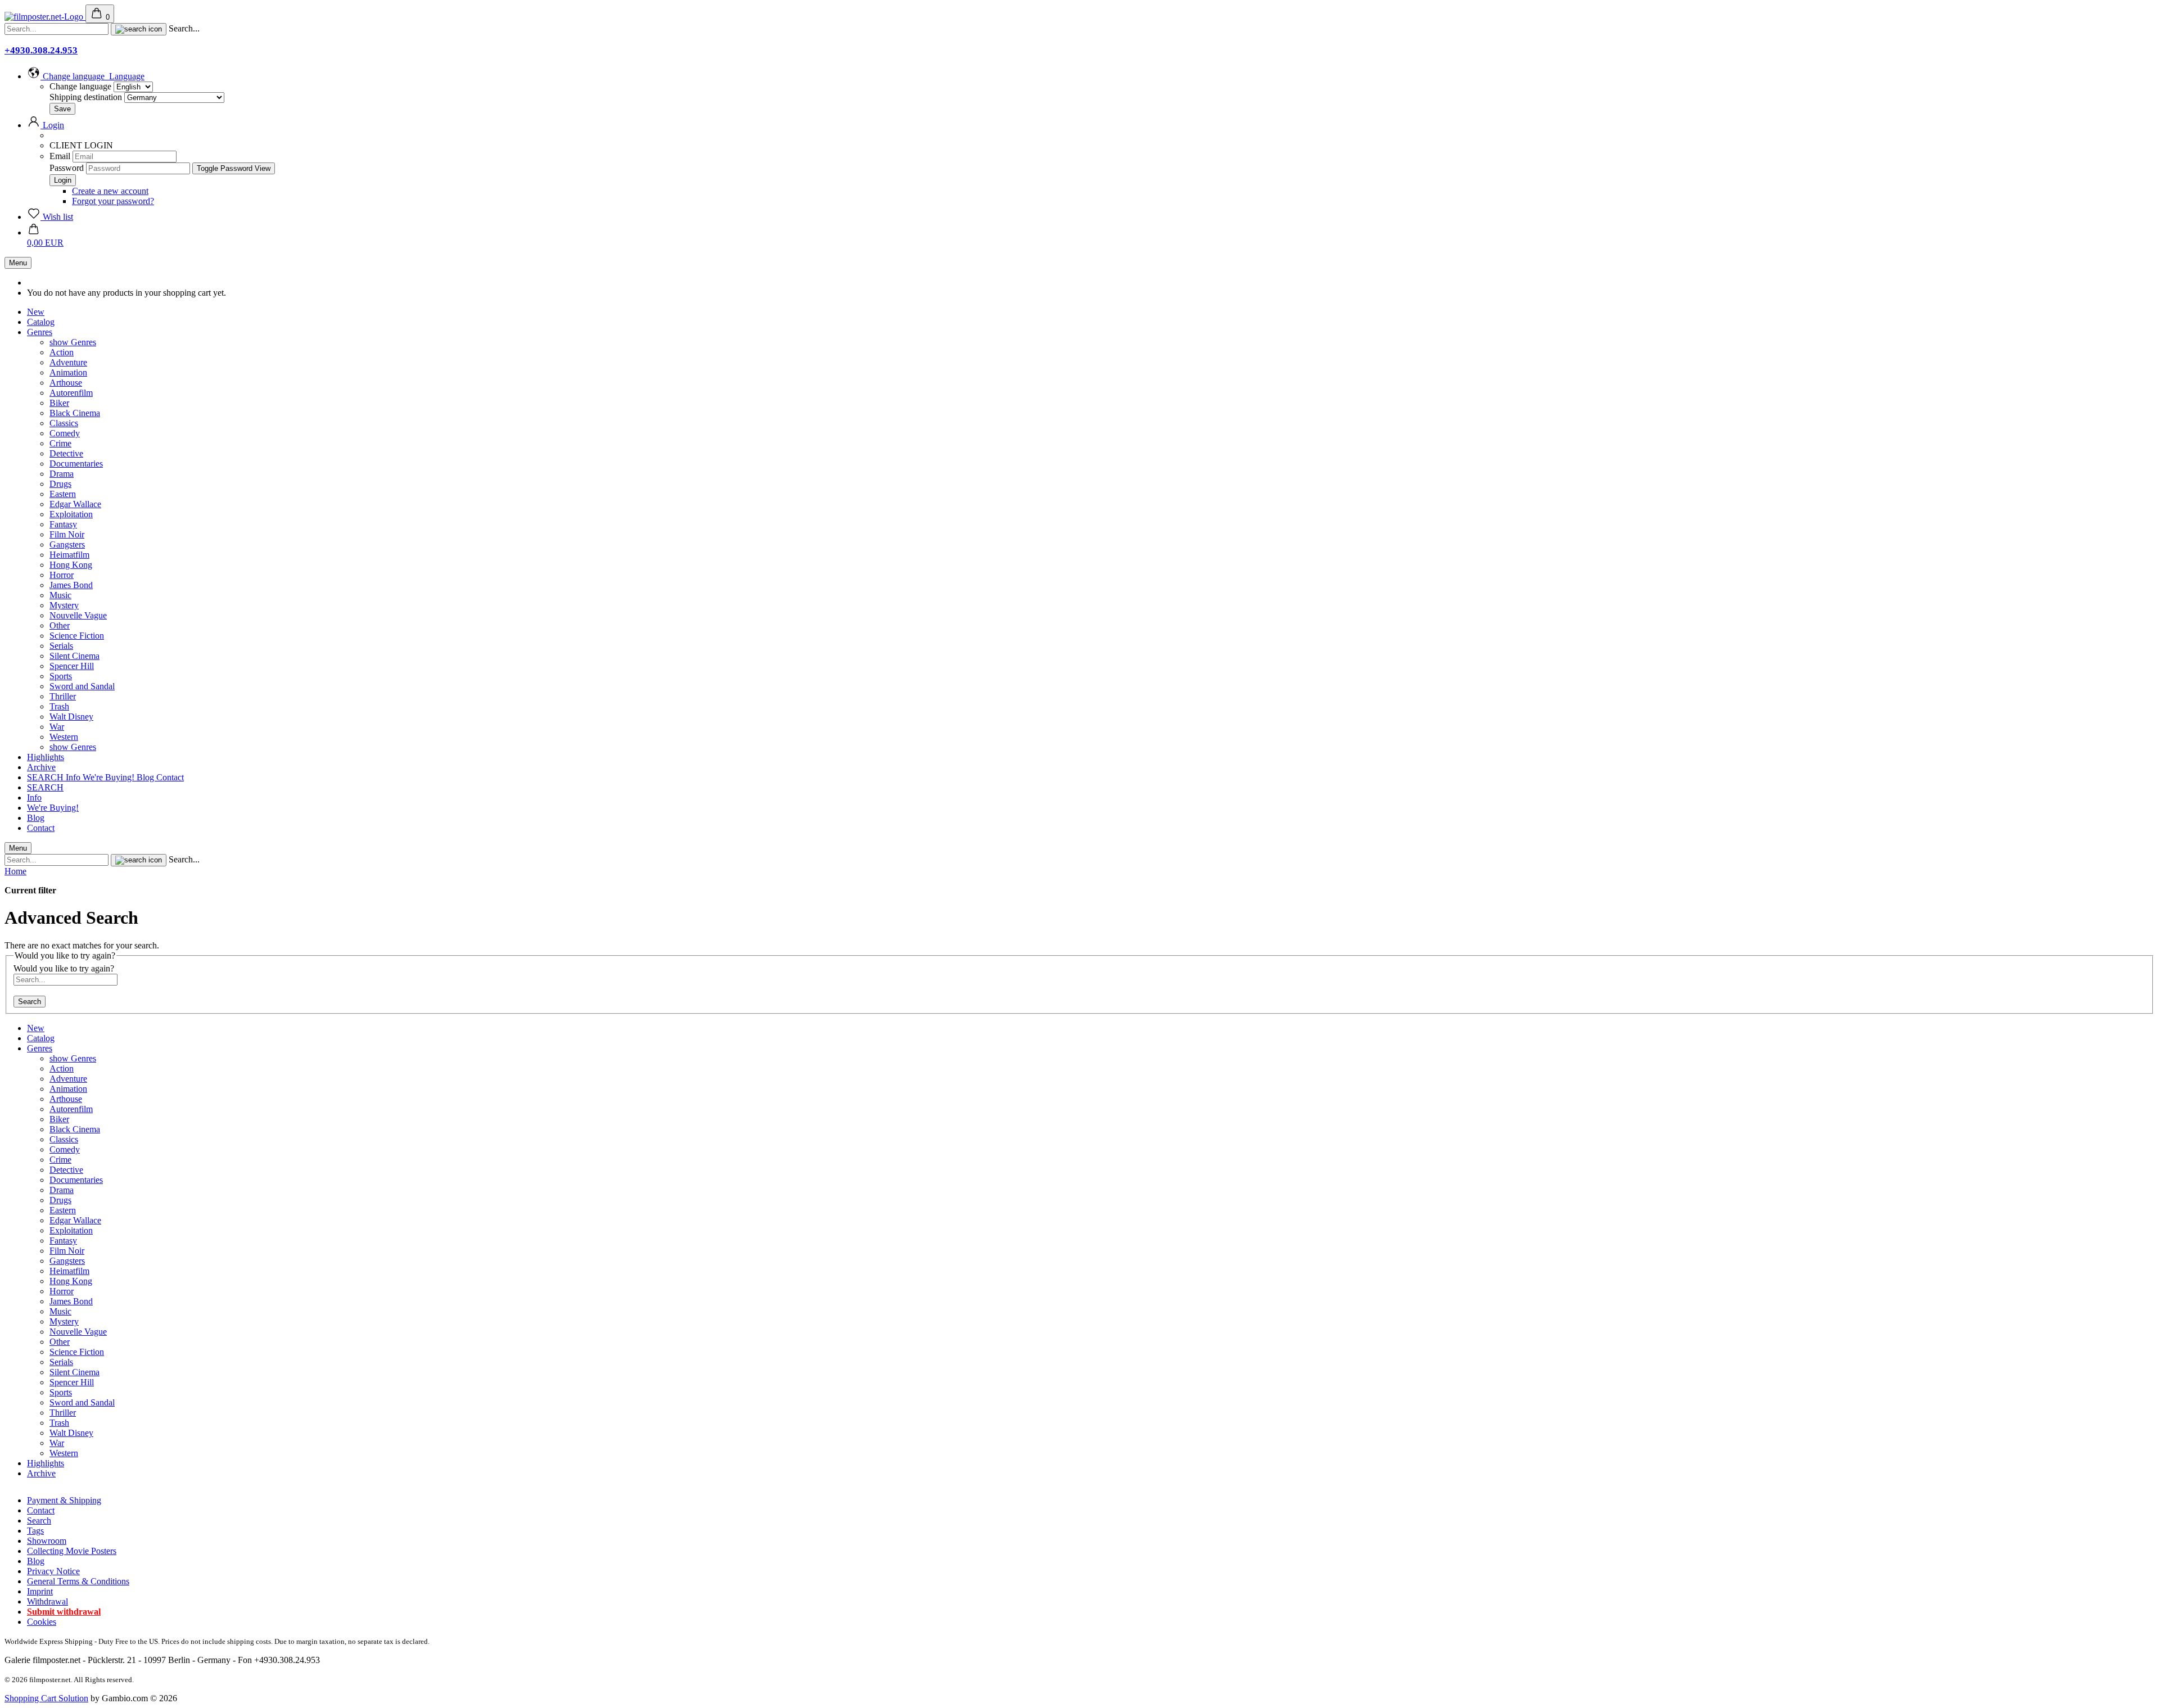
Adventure (68, 362)
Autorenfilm (71, 393)
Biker (59, 403)
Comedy (65, 433)
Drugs (60, 484)
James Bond (71, 585)
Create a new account (110, 191)
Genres (40, 332)
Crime (60, 443)
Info (74, 777)
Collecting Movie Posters (72, 1551)
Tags (35, 1531)
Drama (62, 474)
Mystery (64, 605)
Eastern (63, 494)
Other (60, 625)
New (36, 312)
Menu (18, 263)
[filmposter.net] (45, 17)
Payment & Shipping (64, 1500)
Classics (64, 423)
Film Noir (67, 534)
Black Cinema (75, 413)
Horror (62, 575)
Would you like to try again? (64, 968)
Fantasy (63, 524)
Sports (61, 676)
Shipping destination (87, 97)
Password (67, 168)
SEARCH (46, 777)
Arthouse (66, 383)
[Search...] (139, 29)
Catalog (41, 322)
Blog (146, 777)
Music (60, 595)
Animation (68, 372)
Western (64, 737)
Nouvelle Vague (78, 615)
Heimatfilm (69, 555)
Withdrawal (48, 1601)
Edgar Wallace (75, 504)
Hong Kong (71, 565)
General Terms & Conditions (78, 1581)
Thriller (63, 696)
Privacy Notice (53, 1571)
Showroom (47, 1541)
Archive (41, 767)
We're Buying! (110, 777)
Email (60, 156)
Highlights (46, 757)
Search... (184, 28)
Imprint (40, 1591)
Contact (170, 777)
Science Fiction (77, 636)
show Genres (73, 342)
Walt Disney (71, 717)
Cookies (42, 1622)
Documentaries (76, 464)
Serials (61, 646)
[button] (86, 76)
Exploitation (71, 514)
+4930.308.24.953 (41, 50)
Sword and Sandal (82, 686)
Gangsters (67, 545)
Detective (66, 453)
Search (30, 1002)
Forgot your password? (113, 201)
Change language (80, 86)
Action (62, 352)
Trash (59, 706)
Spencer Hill (72, 666)
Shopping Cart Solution (46, 1698)
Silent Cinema (74, 656)
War (57, 727)
